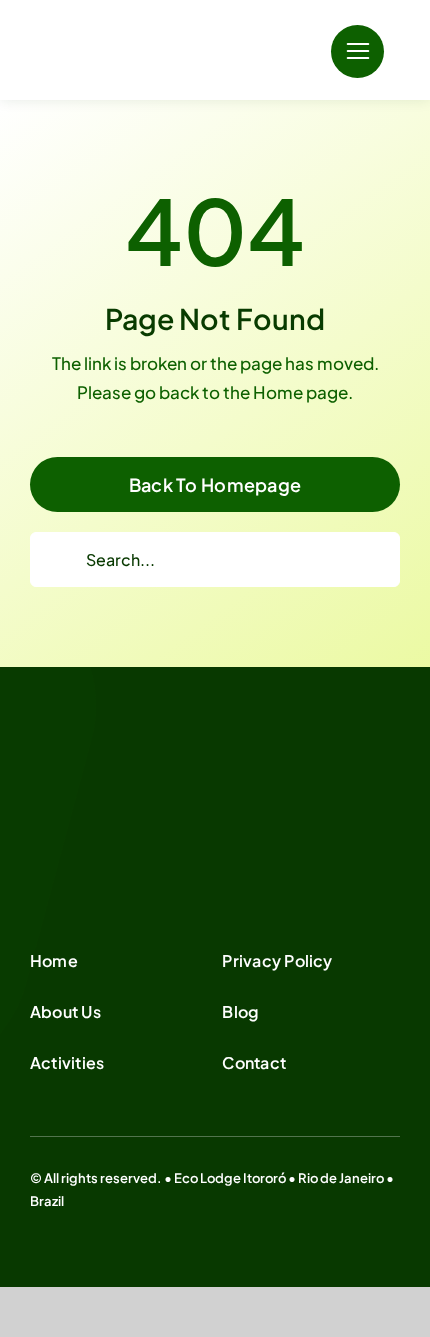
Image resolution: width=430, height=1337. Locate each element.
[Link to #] (357, 51)
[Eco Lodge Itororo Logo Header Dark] (150, 27)
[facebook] (36, 1219)
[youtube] (100, 1219)
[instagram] (68, 1219)
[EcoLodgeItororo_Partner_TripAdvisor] (150, 807)
